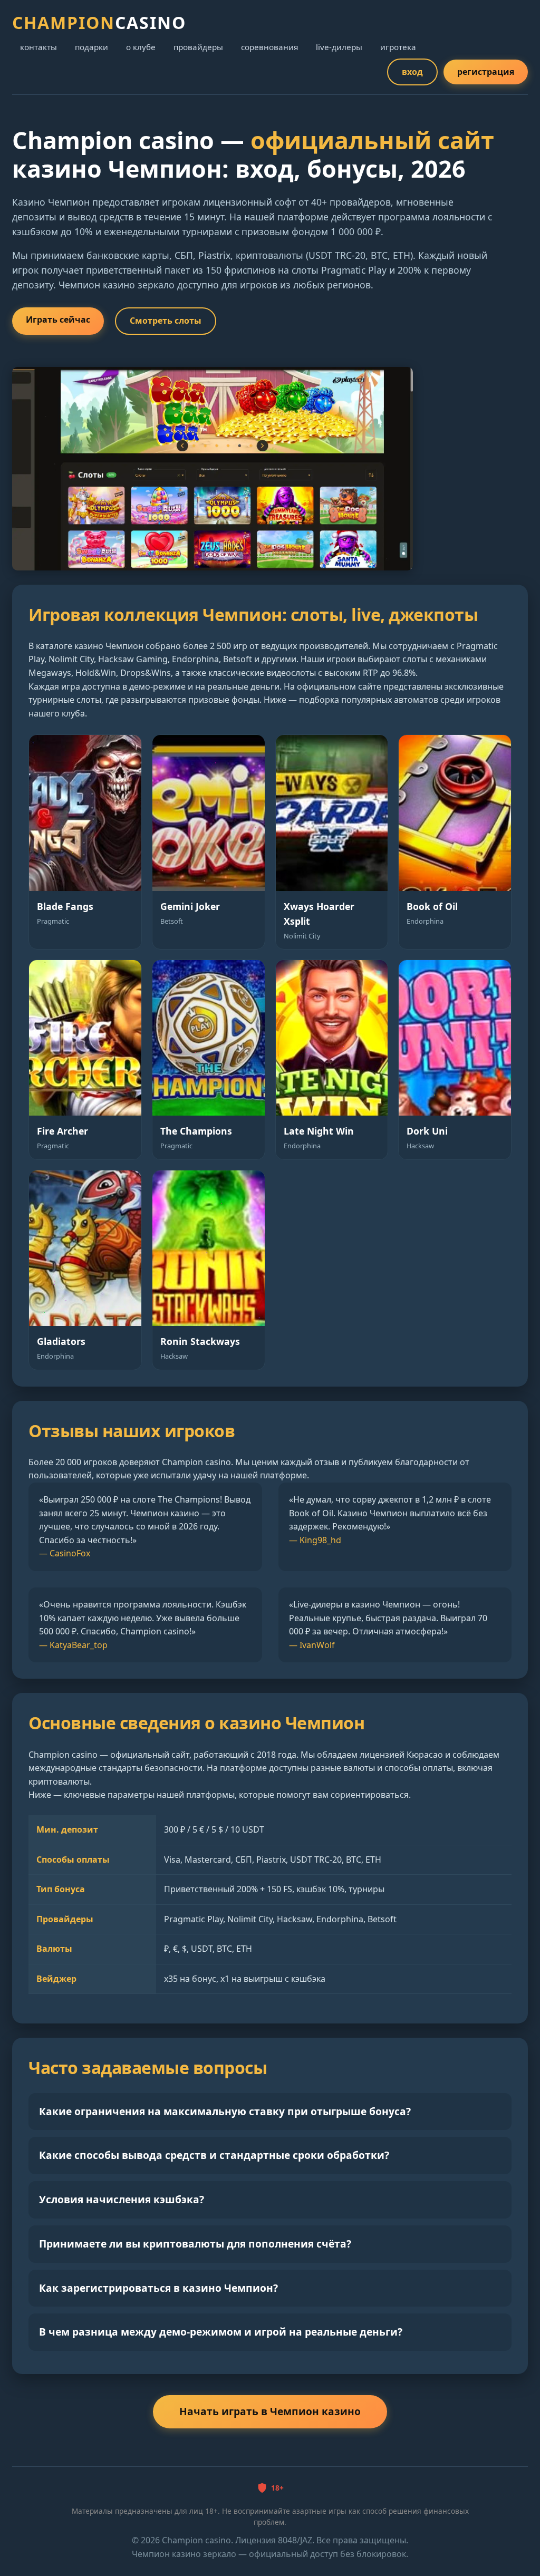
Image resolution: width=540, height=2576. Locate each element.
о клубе (141, 47)
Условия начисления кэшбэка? (122, 2199)
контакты (38, 47)
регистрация (486, 72)
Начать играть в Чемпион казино (270, 2411)
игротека (398, 47)
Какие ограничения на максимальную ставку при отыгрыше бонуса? (225, 2111)
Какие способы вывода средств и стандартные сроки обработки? (214, 2155)
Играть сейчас (58, 319)
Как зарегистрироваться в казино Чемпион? (158, 2288)
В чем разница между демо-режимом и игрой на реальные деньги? (221, 2332)
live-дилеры (339, 47)
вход (412, 72)
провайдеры (198, 47)
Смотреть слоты (166, 321)
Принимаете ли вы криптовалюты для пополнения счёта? (195, 2244)
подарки (91, 47)
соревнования (269, 47)
